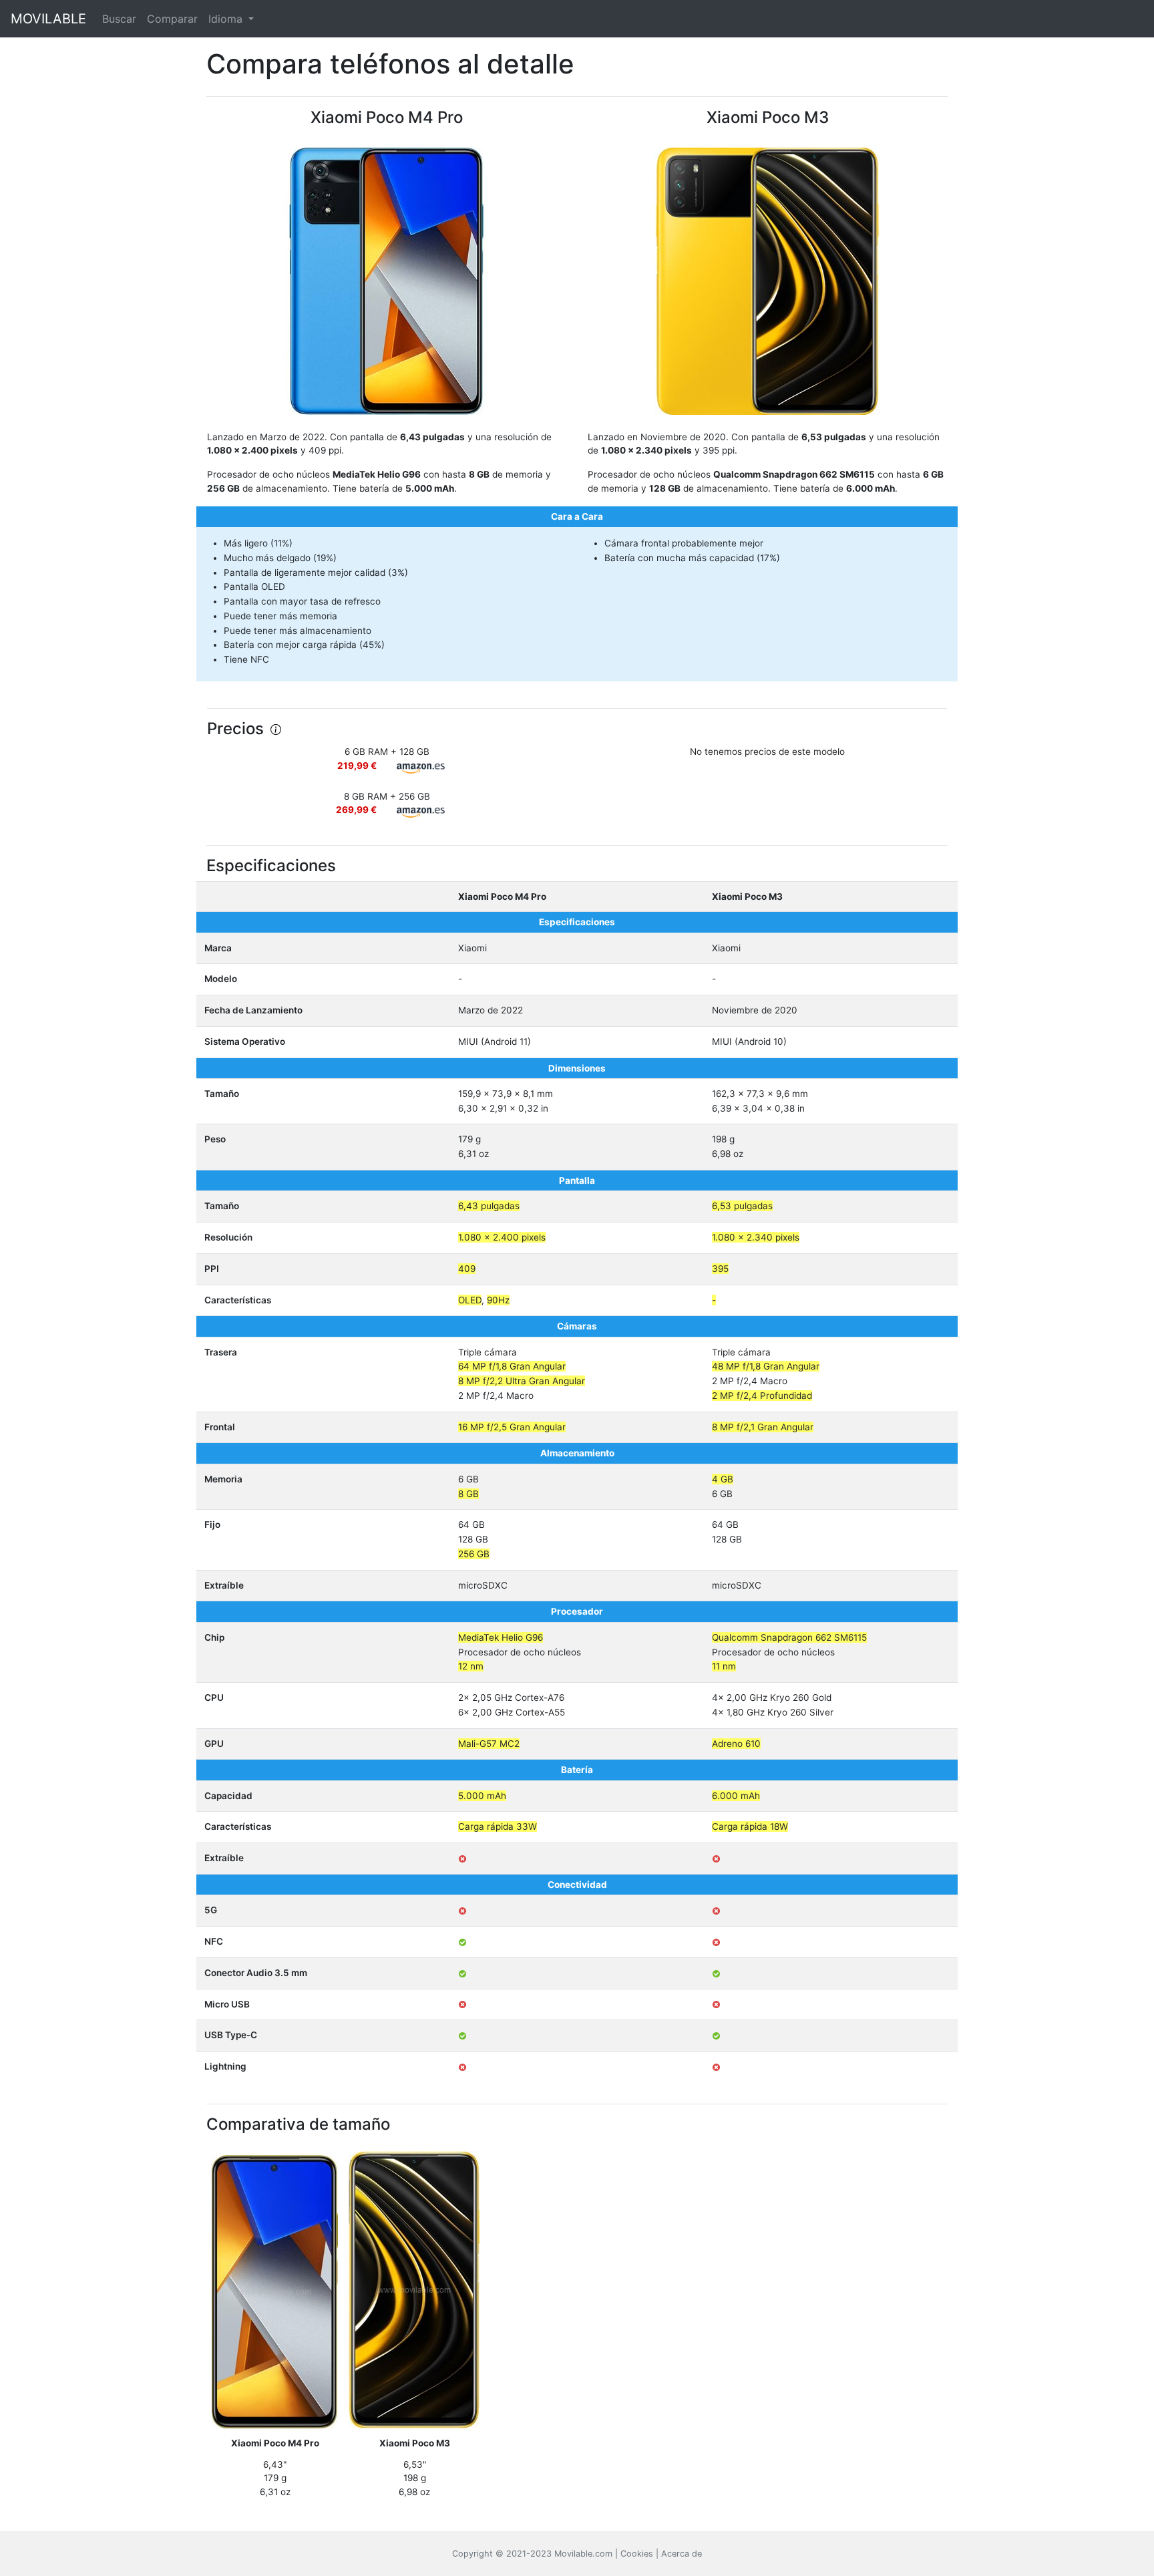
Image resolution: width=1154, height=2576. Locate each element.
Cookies (637, 2554)
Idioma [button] (227, 19)
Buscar (119, 19)
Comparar (172, 19)
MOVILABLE (48, 19)
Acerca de (682, 2554)
